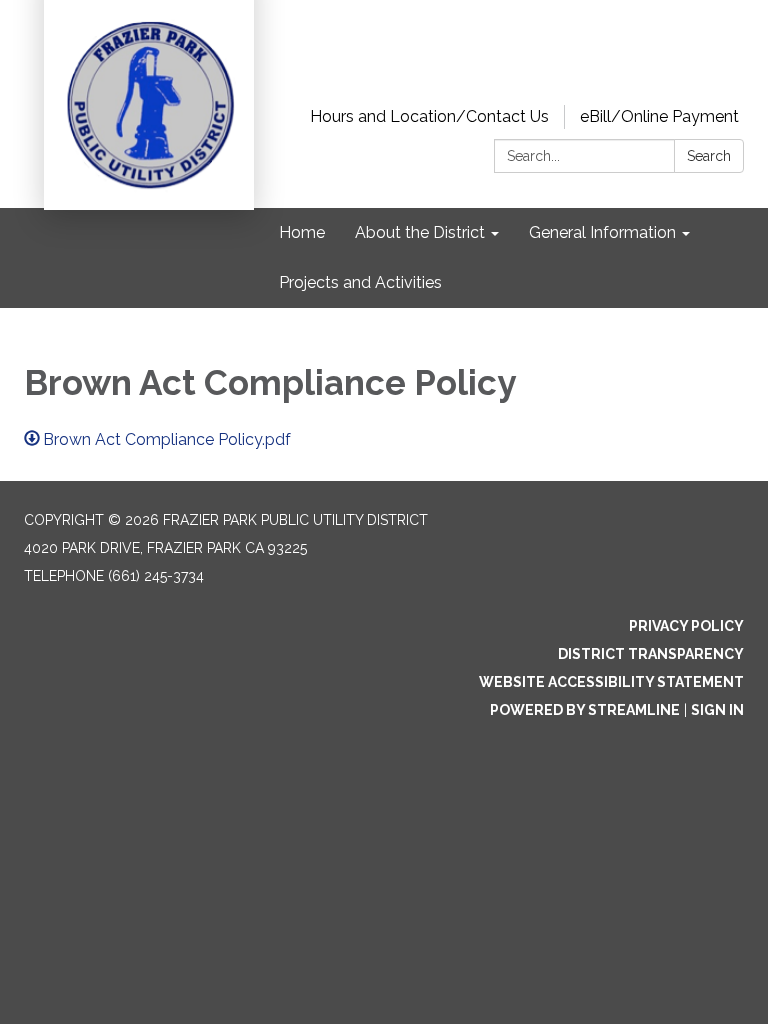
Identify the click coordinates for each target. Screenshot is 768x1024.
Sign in (717, 710)
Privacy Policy (686, 626)
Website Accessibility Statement (611, 682)
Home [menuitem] (302, 232)
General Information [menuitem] (602, 232)
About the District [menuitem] (420, 232)
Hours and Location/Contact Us (429, 116)
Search (709, 156)
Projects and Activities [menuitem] (360, 282)
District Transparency (651, 654)
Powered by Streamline (585, 710)
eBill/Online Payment (659, 116)
